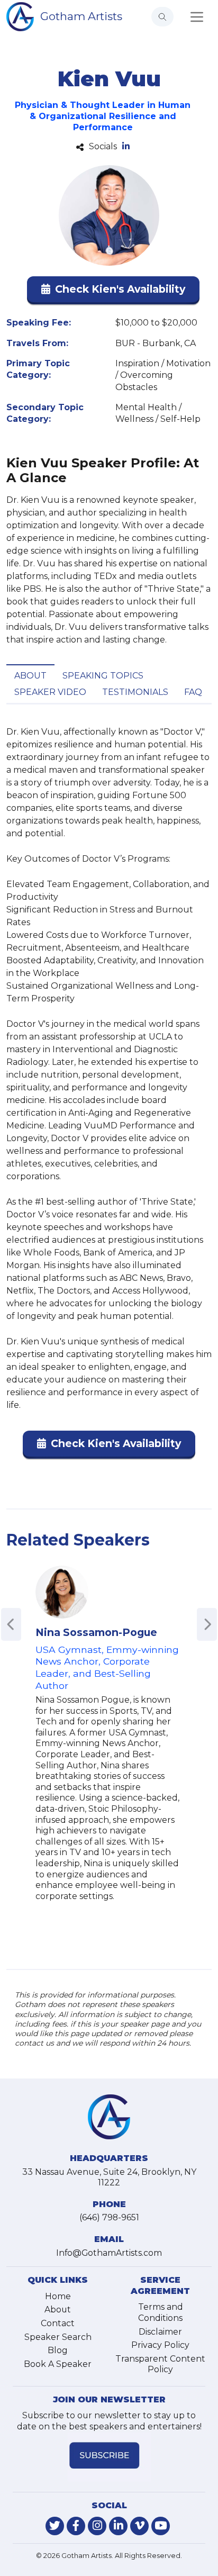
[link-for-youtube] (161, 2526)
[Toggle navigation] (197, 17)
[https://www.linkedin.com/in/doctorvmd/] (126, 147)
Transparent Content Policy (160, 2364)
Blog (58, 2350)
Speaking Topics (103, 676)
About (30, 676)
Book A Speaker (58, 2364)
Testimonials (135, 692)
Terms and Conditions (161, 2312)
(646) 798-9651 (109, 2217)
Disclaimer (160, 2332)
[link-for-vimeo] (139, 2526)
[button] (113, 291)
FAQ (193, 692)
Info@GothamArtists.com (109, 2253)
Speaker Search (58, 2337)
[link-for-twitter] (55, 2526)
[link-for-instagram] (97, 2526)
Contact (58, 2323)
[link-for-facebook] (76, 2526)
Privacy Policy (160, 2345)
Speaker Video (50, 692)
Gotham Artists (81, 16)
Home (58, 2296)
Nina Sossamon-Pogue (96, 1632)
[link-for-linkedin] (118, 2526)
